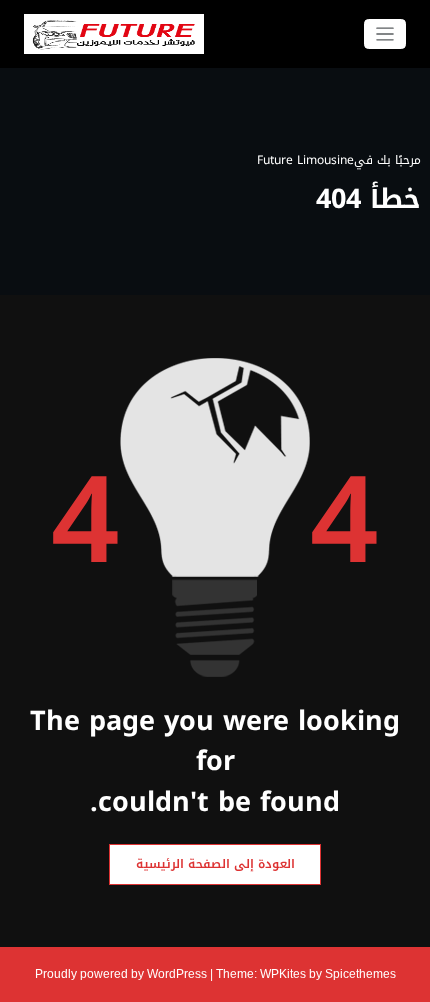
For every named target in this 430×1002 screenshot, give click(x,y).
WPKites (284, 974)
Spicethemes (360, 974)
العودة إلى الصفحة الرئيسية (215, 864)
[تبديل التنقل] (385, 34)
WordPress (177, 974)
